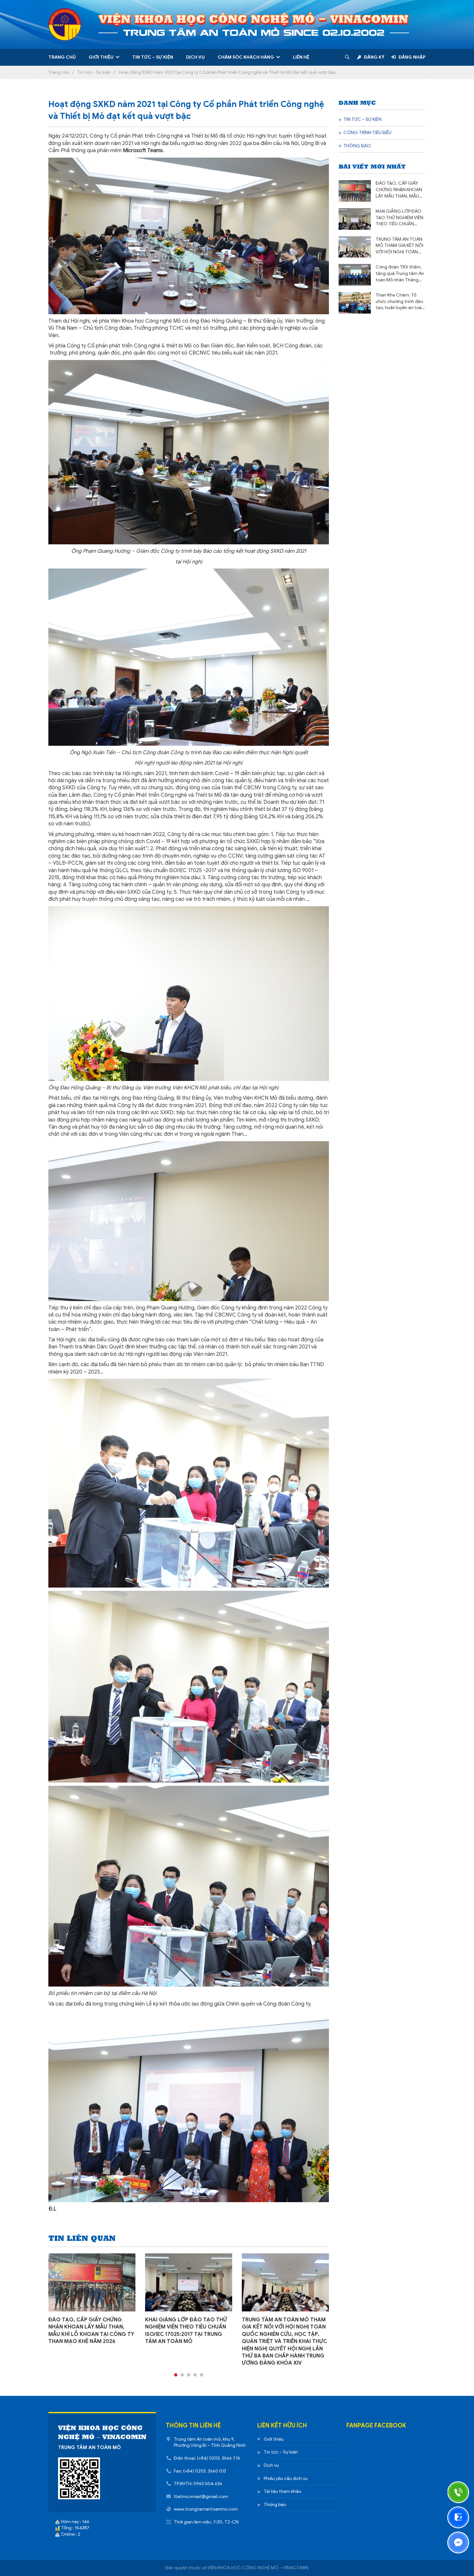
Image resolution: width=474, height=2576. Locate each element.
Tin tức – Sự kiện (153, 57)
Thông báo (357, 146)
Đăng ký (374, 57)
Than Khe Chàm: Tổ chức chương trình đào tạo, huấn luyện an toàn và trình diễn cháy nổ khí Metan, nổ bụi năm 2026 (401, 302)
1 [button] (176, 2375)
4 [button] (195, 2375)
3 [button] (189, 2375)
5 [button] (202, 2375)
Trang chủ (62, 57)
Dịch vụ (195, 57)
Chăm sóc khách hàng (246, 57)
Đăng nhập (412, 57)
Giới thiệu (101, 57)
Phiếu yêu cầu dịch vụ (286, 2479)
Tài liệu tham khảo (282, 2491)
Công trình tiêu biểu (367, 133)
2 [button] (182, 2375)
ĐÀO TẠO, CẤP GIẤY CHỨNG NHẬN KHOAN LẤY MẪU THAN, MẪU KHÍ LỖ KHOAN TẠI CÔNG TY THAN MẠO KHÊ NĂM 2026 (399, 190)
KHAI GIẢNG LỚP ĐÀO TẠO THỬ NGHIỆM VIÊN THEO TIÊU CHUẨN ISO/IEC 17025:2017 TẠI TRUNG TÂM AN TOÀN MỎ (400, 218)
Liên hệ (301, 57)
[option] (92, 2299)
